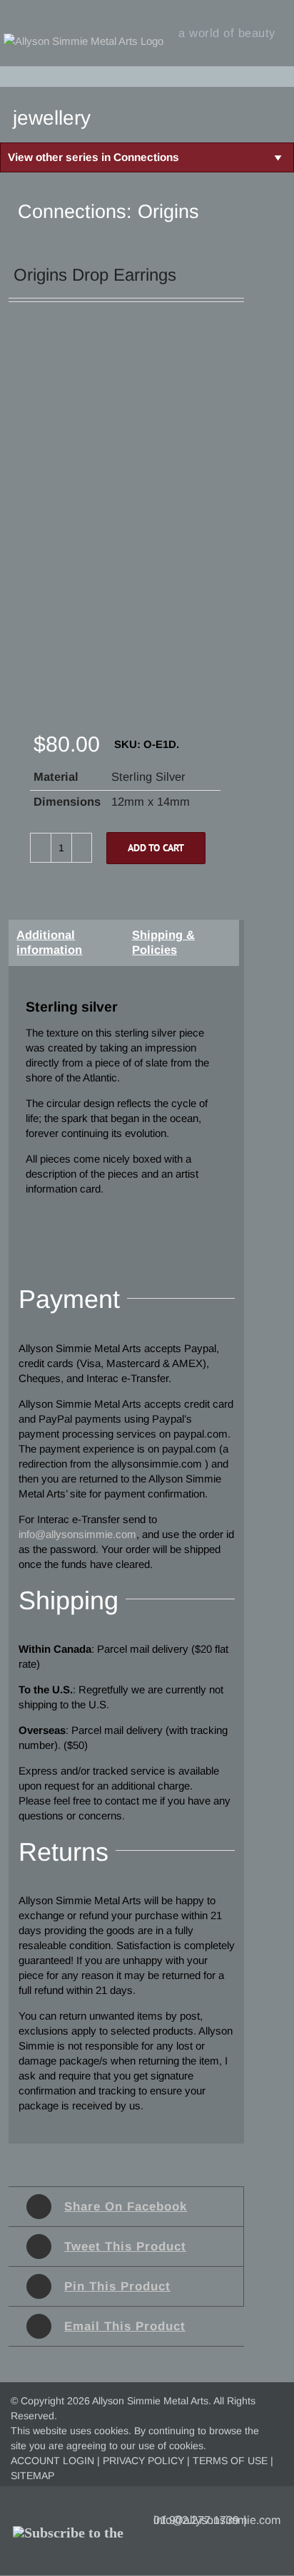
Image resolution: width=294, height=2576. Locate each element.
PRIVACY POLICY (143, 2461)
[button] (280, 76)
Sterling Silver (148, 777)
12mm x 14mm (151, 801)
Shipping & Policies (163, 942)
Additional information (49, 942)
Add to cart (156, 848)
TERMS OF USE (230, 2461)
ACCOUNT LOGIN (52, 2461)
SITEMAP (32, 2476)
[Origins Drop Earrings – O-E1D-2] (119, 534)
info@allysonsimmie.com (217, 2520)
